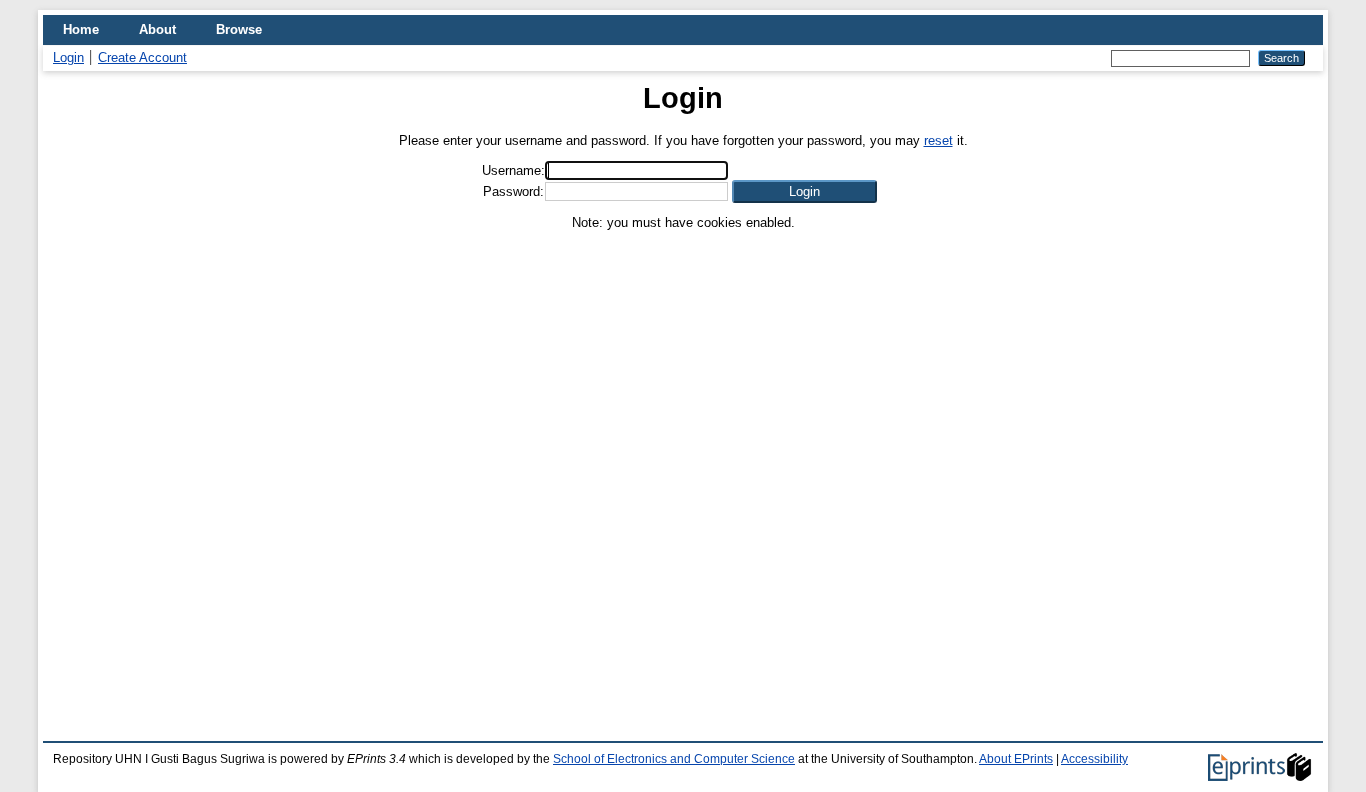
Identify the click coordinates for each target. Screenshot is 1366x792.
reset (938, 140)
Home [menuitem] (81, 29)
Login (68, 57)
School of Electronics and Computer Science (674, 759)
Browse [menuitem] (239, 29)
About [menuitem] (157, 29)
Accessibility (1094, 759)
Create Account (142, 57)
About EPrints (1016, 759)
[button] (804, 191)
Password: (513, 191)
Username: (513, 170)
